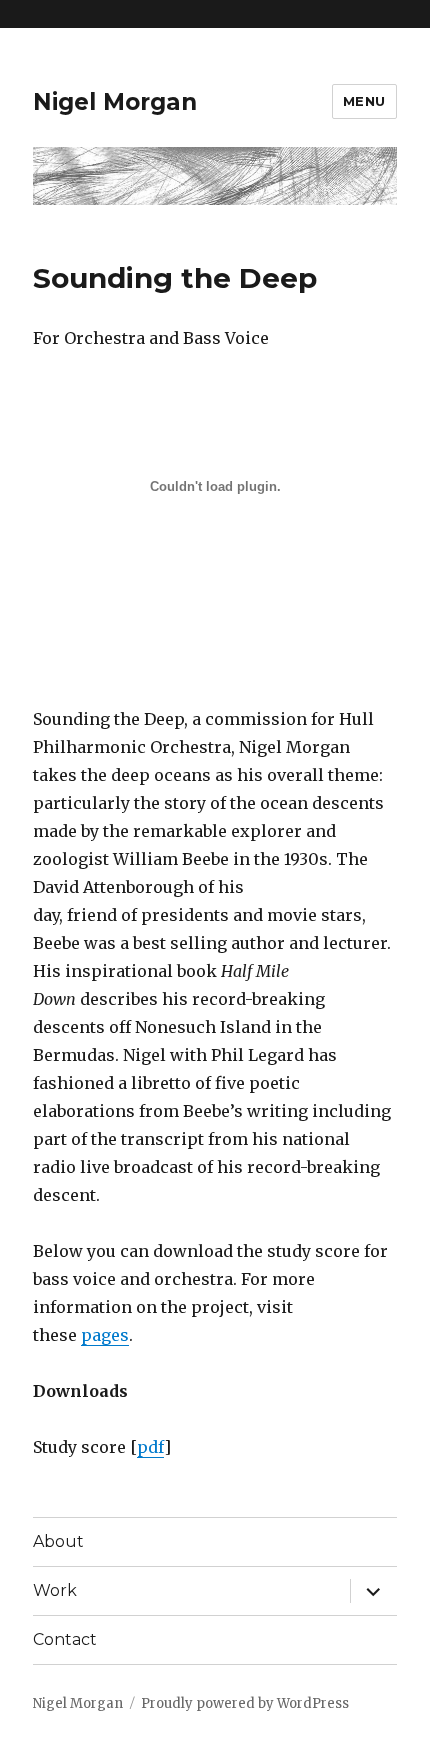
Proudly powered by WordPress (245, 1703)
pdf (150, 1447)
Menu (364, 101)
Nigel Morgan (115, 102)
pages (105, 1335)
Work (55, 1590)
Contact (65, 1639)
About (58, 1541)
